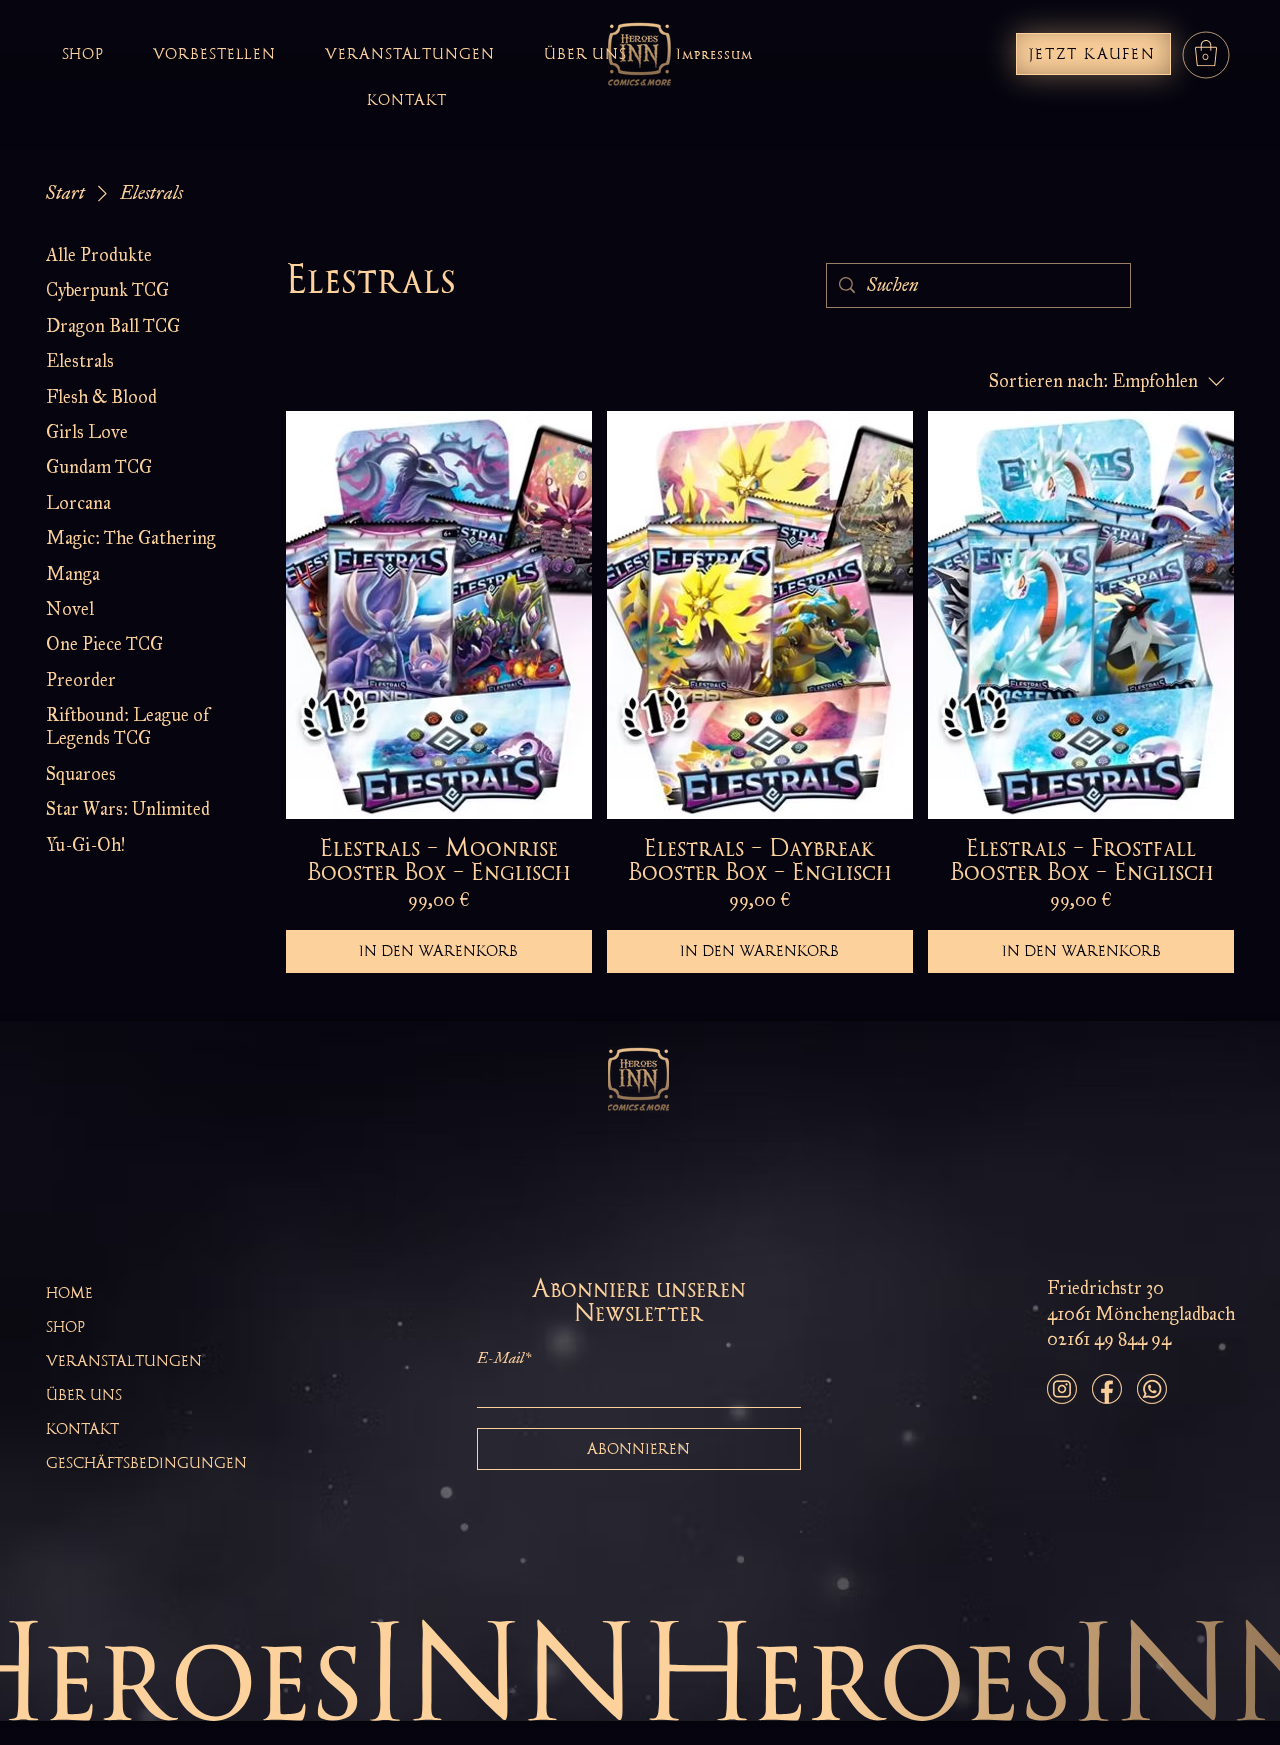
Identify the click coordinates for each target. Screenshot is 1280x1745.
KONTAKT (82, 1429)
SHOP (65, 1327)
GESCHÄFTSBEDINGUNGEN (146, 1463)
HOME (69, 1293)
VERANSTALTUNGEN (124, 1361)
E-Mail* (504, 1358)
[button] (1206, 53)
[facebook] (1107, 1389)
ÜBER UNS (84, 1395)
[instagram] (1062, 1389)
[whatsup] (1152, 1389)
